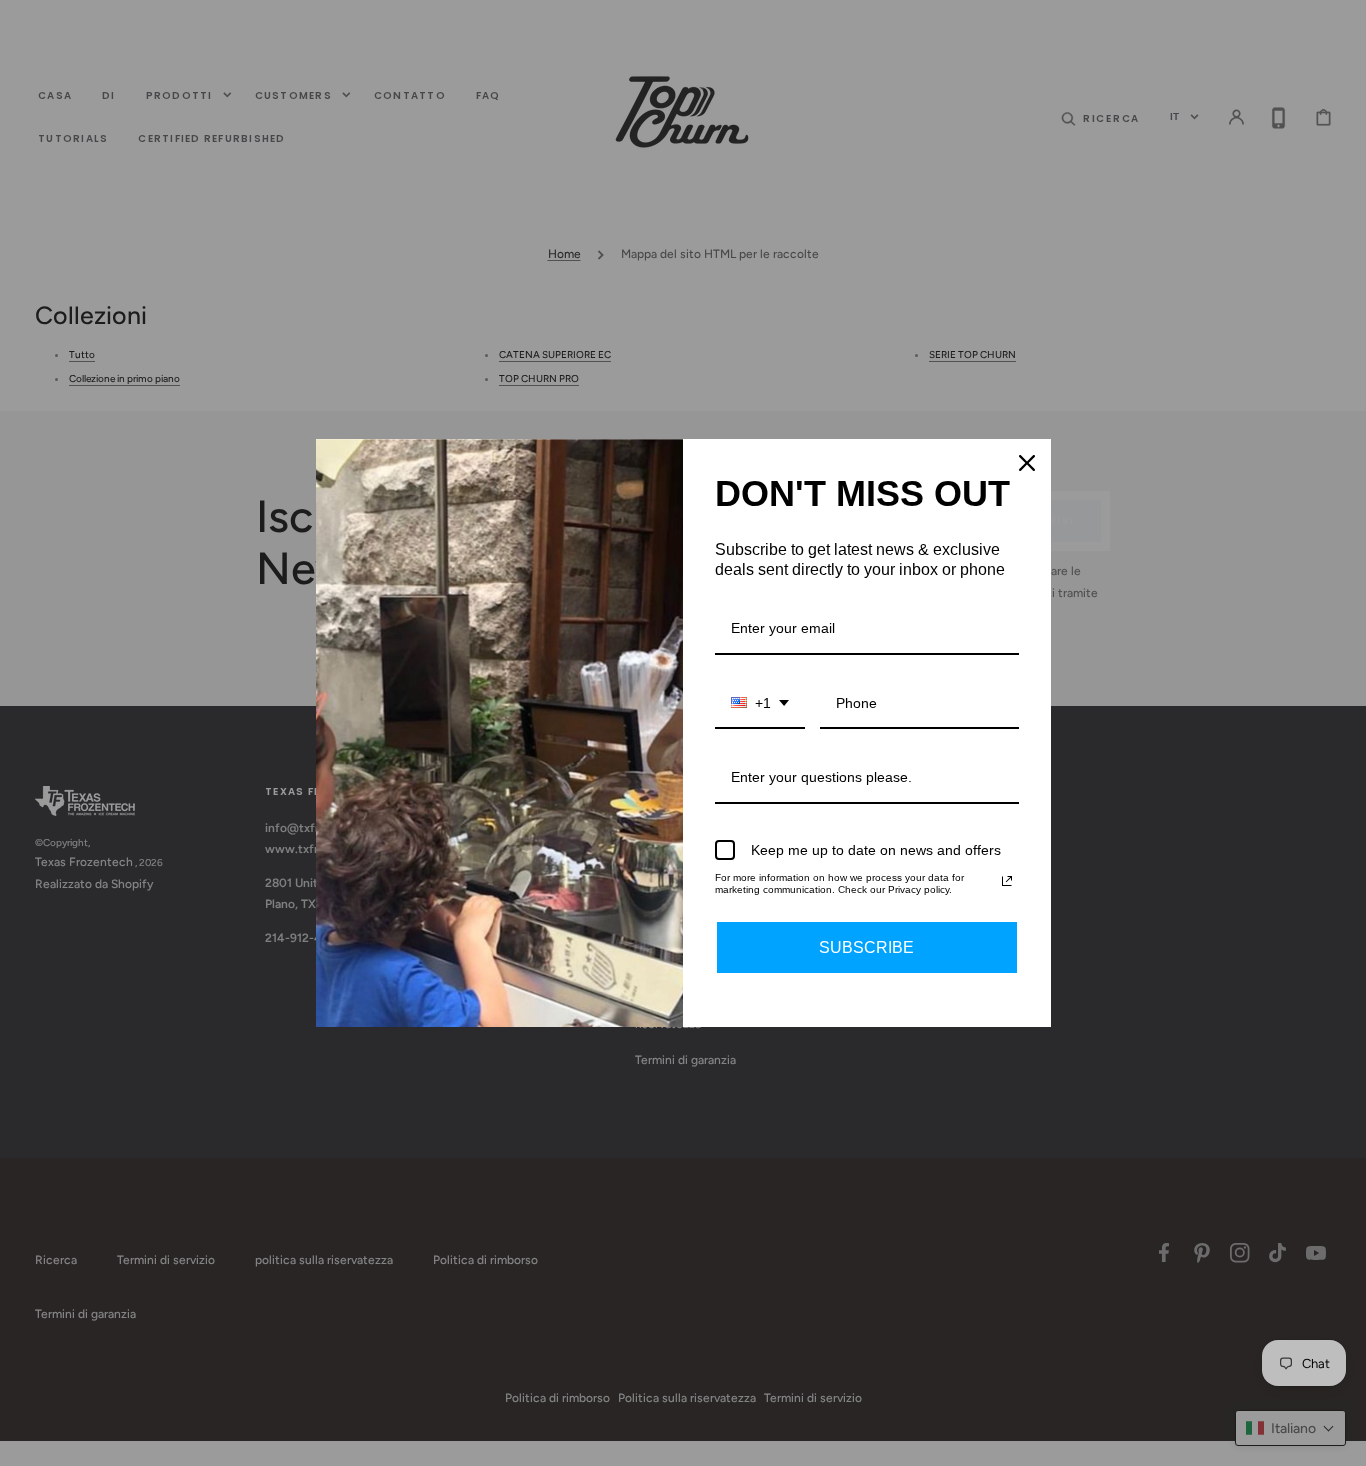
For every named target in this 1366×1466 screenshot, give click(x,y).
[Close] (1027, 463)
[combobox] (760, 704)
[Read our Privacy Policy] (1007, 881)
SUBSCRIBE (866, 947)
